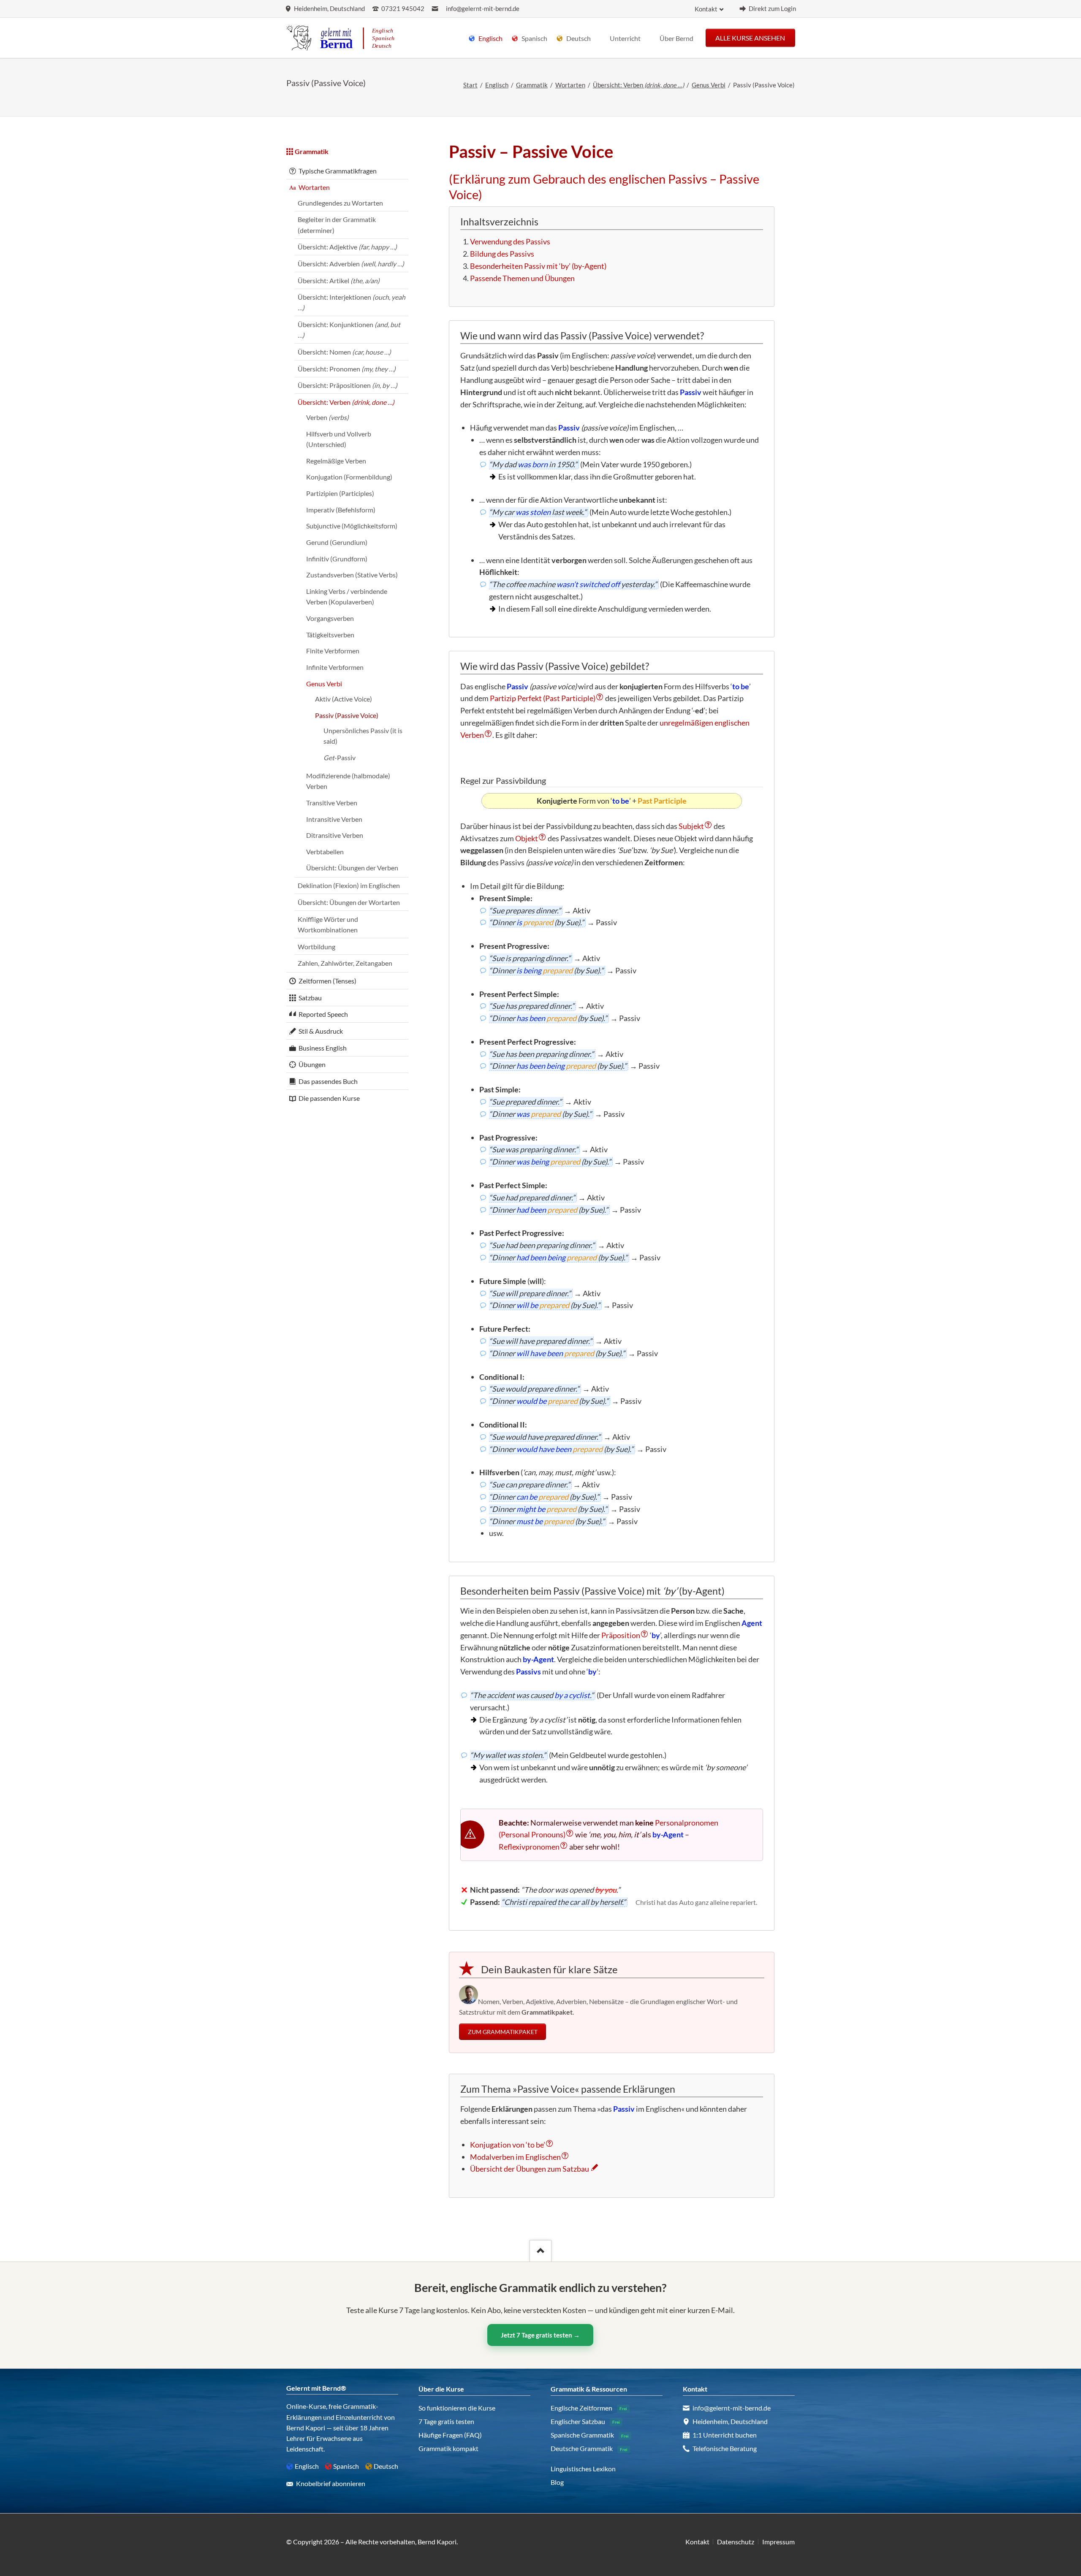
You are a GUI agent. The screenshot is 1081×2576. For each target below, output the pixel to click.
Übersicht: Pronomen (347, 369)
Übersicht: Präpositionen (348, 385)
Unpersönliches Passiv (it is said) (363, 736)
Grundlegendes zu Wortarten (340, 203)
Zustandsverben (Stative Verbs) (352, 575)
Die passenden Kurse (329, 1098)
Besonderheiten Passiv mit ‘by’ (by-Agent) (538, 266)
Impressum (778, 2542)
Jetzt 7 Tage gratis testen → (540, 2335)
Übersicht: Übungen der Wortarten (349, 902)
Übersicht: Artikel (339, 280)
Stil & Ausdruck (321, 1031)
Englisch (497, 85)
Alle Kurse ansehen (750, 37)
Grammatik (532, 85)
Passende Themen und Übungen (522, 278)
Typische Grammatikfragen (338, 171)
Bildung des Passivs (502, 254)
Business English (323, 1048)
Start (470, 85)
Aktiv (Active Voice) (344, 699)
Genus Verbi (709, 85)
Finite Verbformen (333, 651)
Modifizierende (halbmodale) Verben (348, 781)
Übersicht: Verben (638, 85)
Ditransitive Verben (335, 835)
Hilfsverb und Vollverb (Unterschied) (339, 439)
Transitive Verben (332, 803)
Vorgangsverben (330, 618)
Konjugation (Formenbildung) (349, 477)
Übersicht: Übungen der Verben (352, 868)
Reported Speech (323, 1014)
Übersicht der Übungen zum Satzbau (530, 2169)
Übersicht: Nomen (344, 352)
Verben (327, 417)
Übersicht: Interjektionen (352, 302)
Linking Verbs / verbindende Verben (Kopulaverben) (347, 596)
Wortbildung (316, 947)
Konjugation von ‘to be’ (508, 2145)
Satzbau (310, 998)
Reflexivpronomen (529, 1847)
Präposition (621, 1635)
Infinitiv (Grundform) (337, 559)
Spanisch (346, 2466)
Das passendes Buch (328, 1081)
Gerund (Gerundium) (337, 542)
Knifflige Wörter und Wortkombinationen (328, 924)
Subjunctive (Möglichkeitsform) (352, 526)
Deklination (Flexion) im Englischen (349, 885)
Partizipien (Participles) (340, 493)
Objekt (527, 838)
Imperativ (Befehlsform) (341, 510)
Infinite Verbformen (335, 667)
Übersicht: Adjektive (347, 247)
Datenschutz (736, 2542)
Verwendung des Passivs (510, 241)
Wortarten (570, 85)
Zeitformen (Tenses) (327, 981)
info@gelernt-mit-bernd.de (483, 9)
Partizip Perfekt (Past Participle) (543, 698)
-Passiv (340, 757)
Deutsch (386, 2466)
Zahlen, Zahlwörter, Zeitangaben (345, 963)
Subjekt (691, 826)
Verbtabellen (325, 852)
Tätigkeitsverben (330, 635)
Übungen (312, 1064)
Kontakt (706, 9)
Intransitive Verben (334, 819)
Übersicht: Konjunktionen (349, 330)
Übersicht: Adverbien (351, 264)
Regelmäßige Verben (336, 461)
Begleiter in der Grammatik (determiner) (337, 225)
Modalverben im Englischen (515, 2157)
